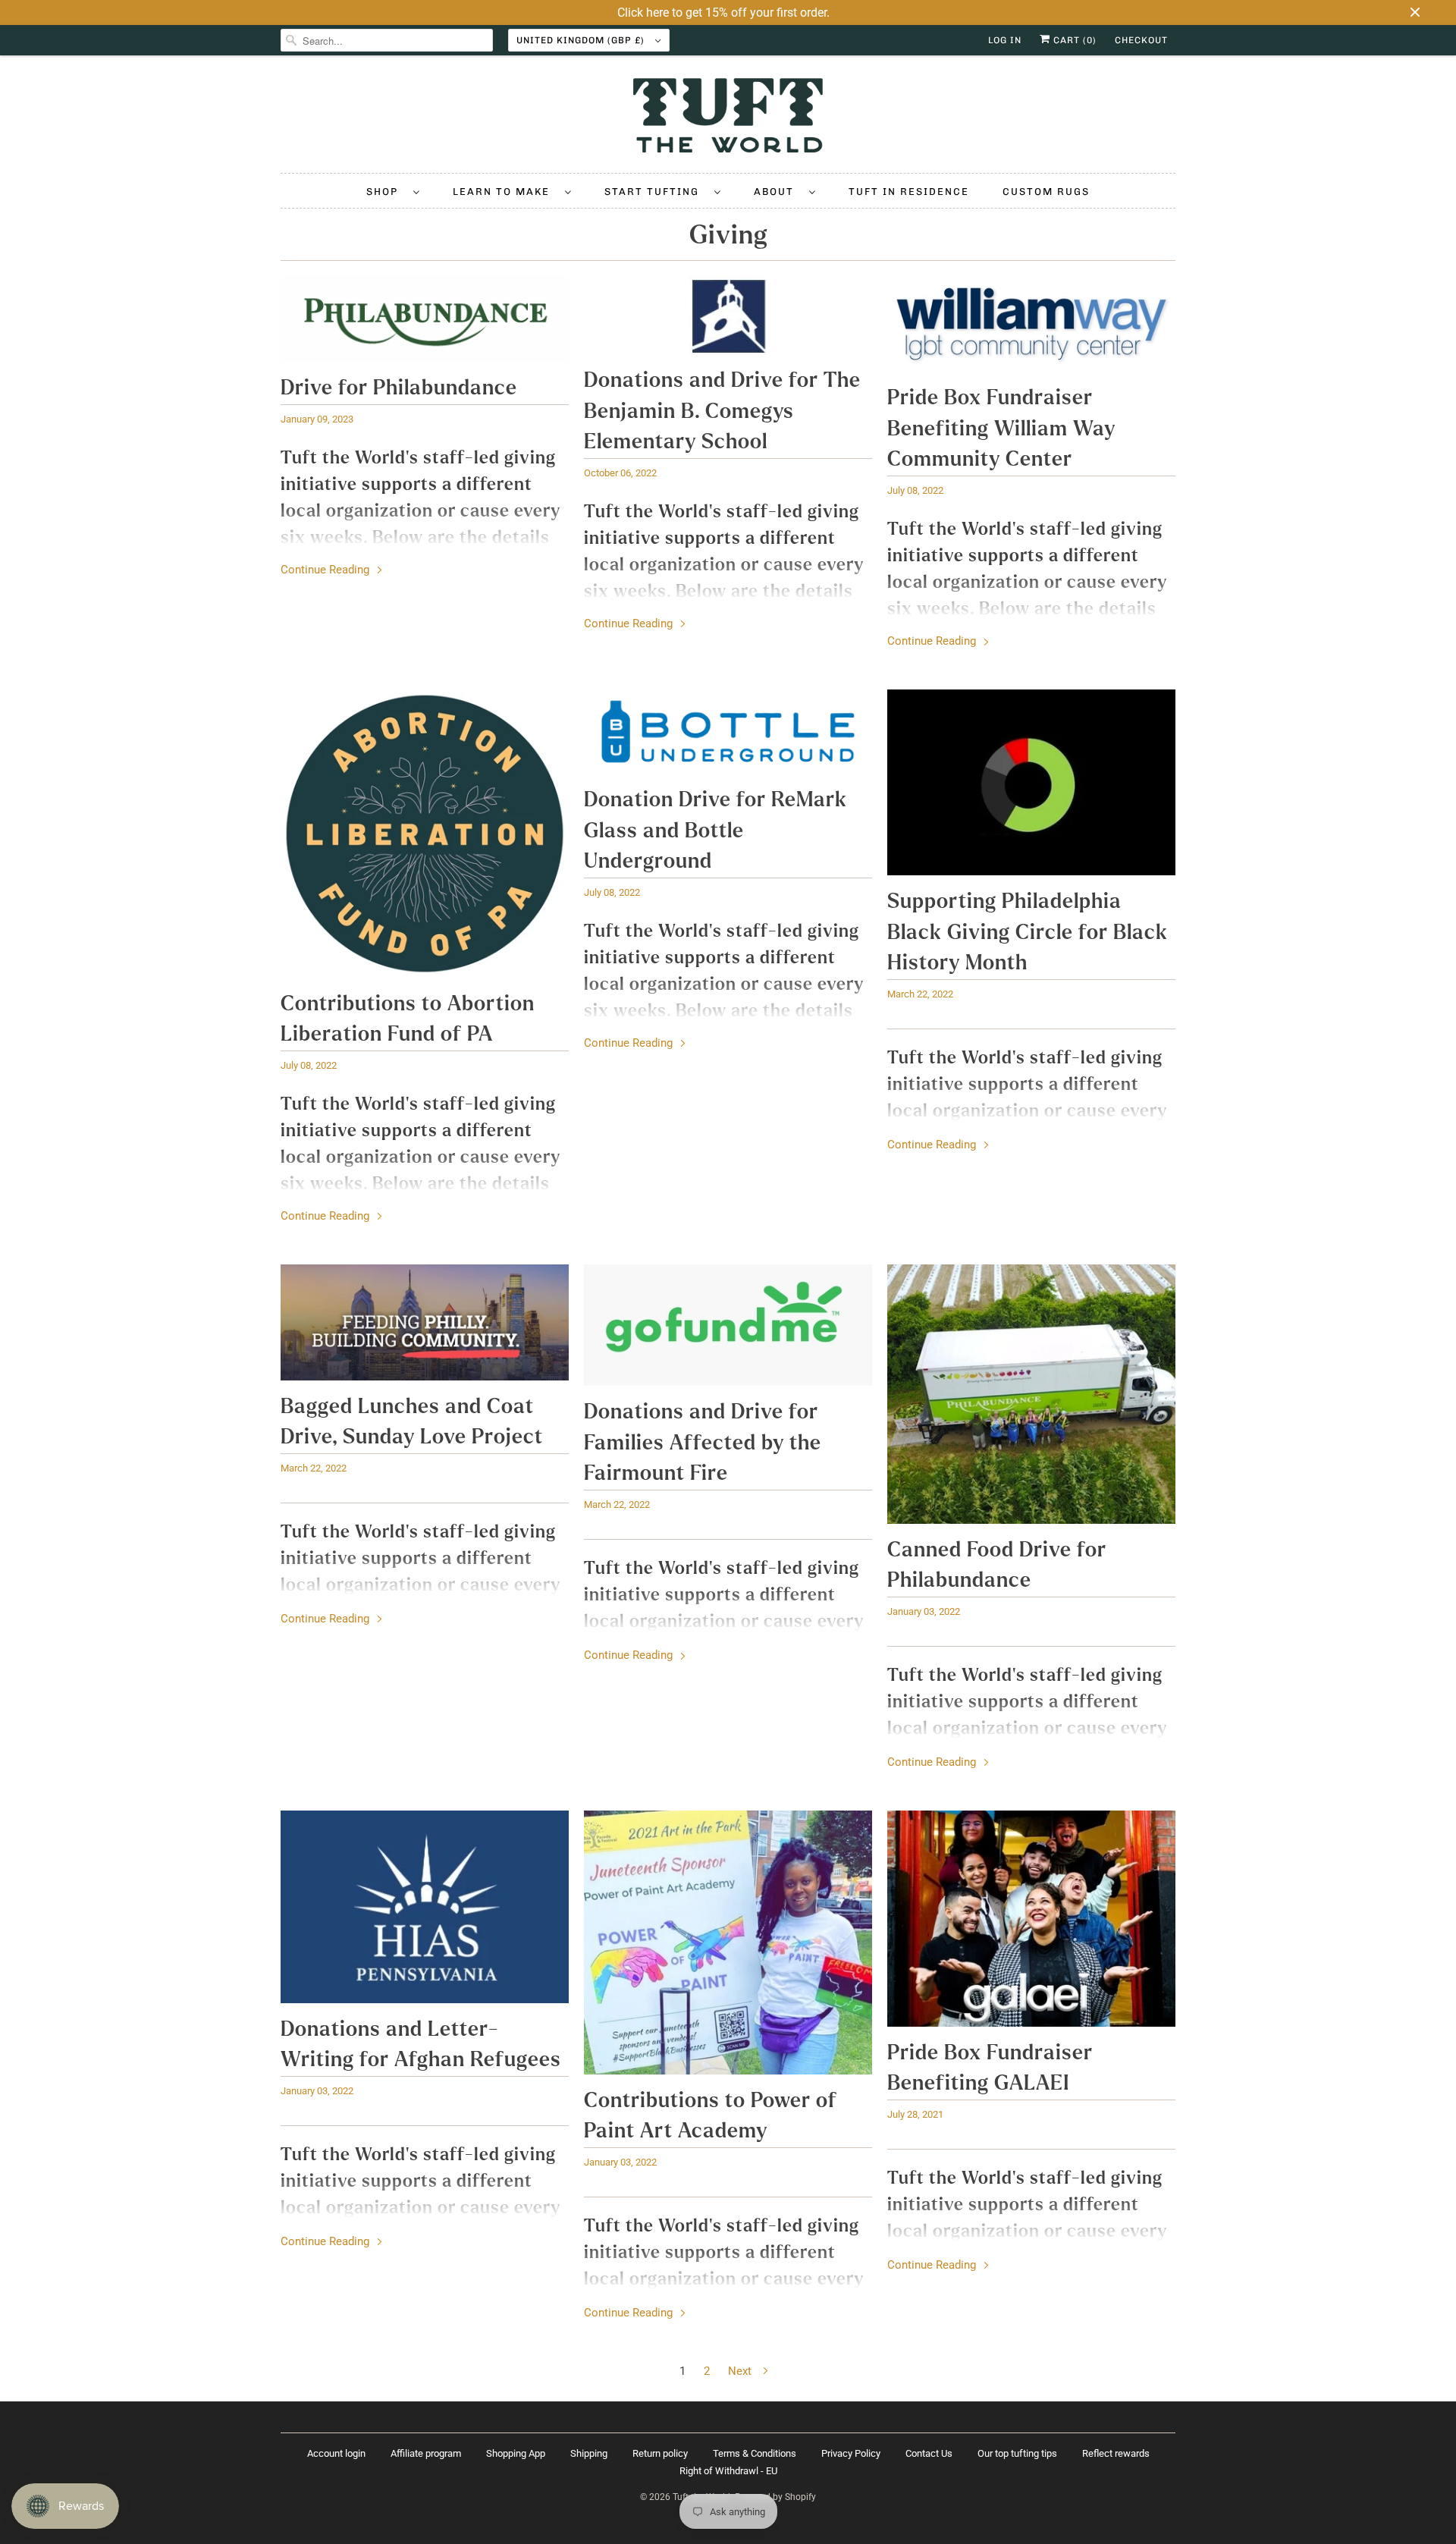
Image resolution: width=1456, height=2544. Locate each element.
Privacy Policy (851, 2453)
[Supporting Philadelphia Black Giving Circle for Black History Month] (1031, 782)
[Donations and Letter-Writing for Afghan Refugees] (425, 1907)
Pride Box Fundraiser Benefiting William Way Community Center (1001, 429)
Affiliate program (426, 2453)
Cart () (1073, 40)
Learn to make (505, 192)
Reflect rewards (1116, 2453)
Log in (1005, 40)
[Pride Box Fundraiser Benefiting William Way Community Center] (1031, 324)
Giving (728, 235)
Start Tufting (656, 192)
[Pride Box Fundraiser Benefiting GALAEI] (1031, 1919)
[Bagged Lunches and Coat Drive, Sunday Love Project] (425, 1322)
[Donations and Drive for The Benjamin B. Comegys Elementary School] (728, 315)
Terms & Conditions (755, 2453)
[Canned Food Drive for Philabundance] (1031, 1394)
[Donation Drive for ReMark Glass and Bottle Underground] (728, 732)
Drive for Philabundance (399, 388)
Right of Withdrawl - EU (728, 2471)
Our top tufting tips (1017, 2453)
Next (741, 2371)
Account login (336, 2453)
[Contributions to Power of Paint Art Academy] (728, 1943)
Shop (386, 192)
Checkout (1141, 40)
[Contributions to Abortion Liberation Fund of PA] (425, 834)
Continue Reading (326, 570)
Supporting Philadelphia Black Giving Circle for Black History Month (1028, 932)
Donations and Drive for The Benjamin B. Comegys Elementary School (722, 411)
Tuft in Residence (909, 192)
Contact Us (929, 2453)
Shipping (589, 2453)
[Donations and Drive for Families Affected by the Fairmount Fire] (728, 1325)
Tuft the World (701, 2497)
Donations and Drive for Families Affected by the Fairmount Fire (703, 1443)
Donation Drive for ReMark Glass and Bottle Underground (715, 831)
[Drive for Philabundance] (425, 319)
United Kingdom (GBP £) (582, 40)
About (778, 192)
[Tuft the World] (728, 118)
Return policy (660, 2453)
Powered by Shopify (775, 2497)
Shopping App (516, 2453)
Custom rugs (1046, 192)
